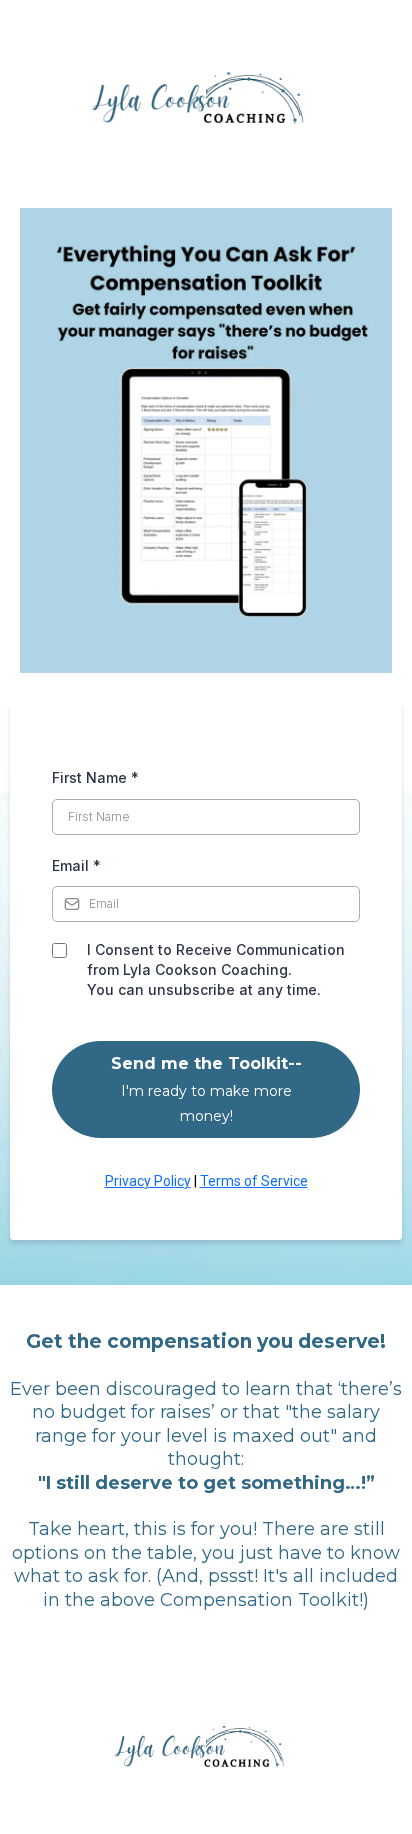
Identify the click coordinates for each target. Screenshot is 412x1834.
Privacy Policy (148, 1181)
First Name (95, 777)
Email (76, 865)
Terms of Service (254, 1181)
